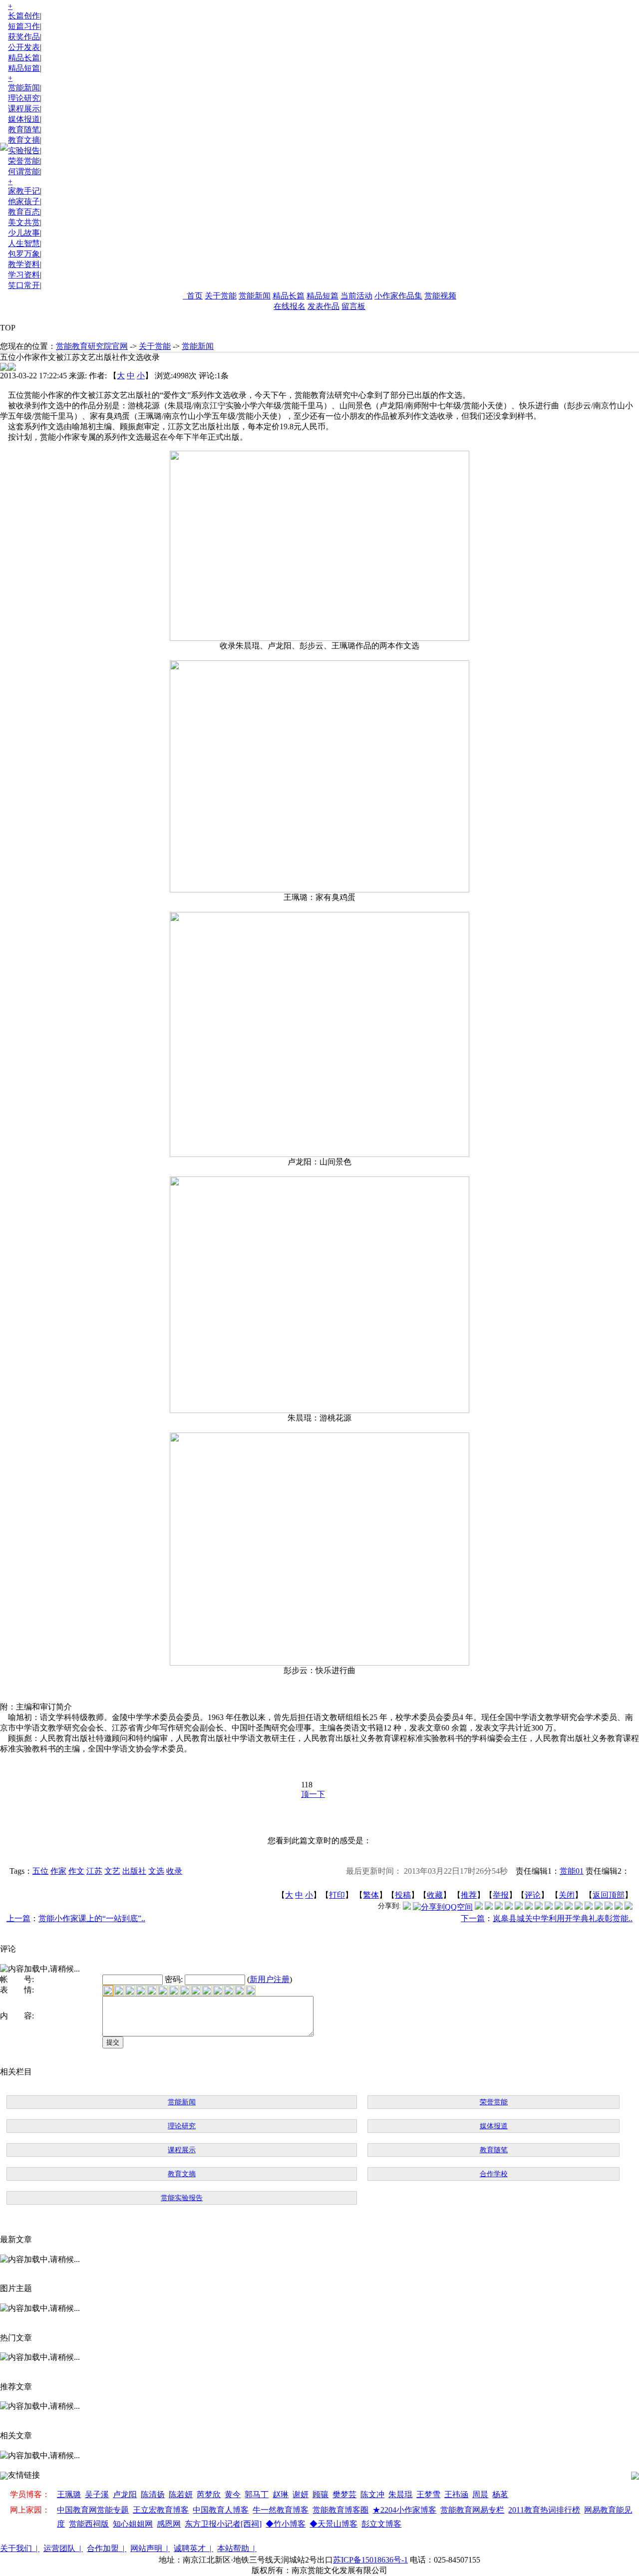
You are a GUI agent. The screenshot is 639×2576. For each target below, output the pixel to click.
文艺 (112, 1871)
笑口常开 (24, 285)
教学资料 (24, 264)
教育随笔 (24, 130)
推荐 (469, 1895)
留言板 (353, 306)
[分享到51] (619, 1907)
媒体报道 (24, 119)
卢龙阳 (125, 2494)
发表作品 (323, 306)
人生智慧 (24, 243)
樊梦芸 (344, 2494)
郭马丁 (257, 2494)
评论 (533, 1895)
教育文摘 (24, 140)
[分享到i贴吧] (579, 1907)
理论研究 (24, 98)
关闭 (567, 1895)
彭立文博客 (381, 2524)
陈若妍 (181, 2494)
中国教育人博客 (221, 2510)
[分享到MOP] (499, 1907)
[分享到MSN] (519, 1907)
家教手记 (24, 191)
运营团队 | (63, 2548)
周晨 (480, 2494)
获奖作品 (24, 37)
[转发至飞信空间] (549, 1907)
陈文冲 (372, 2494)
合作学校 (494, 2174)
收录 (174, 1871)
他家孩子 (24, 201)
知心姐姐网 (133, 2524)
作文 (76, 1871)
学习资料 (24, 275)
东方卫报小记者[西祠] (223, 2524)
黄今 (233, 2494)
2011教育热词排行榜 (544, 2510)
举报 (501, 1895)
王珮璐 (69, 2494)
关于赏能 (221, 296)
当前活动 (356, 296)
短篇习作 (24, 26)
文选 (156, 1871)
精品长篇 (24, 58)
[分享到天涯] (589, 1907)
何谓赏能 (24, 171)
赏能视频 (440, 296)
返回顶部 (609, 1895)
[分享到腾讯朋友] (509, 1907)
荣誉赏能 (24, 161)
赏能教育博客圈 (340, 2510)
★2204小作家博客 (404, 2510)
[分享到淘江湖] (559, 1907)
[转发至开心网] (539, 1907)
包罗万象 (24, 254)
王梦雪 (428, 2494)
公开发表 (24, 47)
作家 (58, 1871)
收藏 (435, 1895)
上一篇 (18, 1918)
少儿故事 (24, 233)
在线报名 (290, 306)
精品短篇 (24, 68)
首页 (193, 296)
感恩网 (169, 2524)
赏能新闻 (24, 88)
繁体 (371, 1895)
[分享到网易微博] (599, 1907)
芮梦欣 (209, 2494)
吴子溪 (97, 2494)
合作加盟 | (107, 2548)
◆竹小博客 (286, 2524)
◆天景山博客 (333, 2524)
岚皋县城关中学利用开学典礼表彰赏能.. (563, 1918)
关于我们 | (20, 2548)
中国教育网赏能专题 (93, 2510)
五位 (40, 1871)
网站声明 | (150, 2548)
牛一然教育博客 (281, 2510)
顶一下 (313, 1794)
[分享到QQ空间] (443, 1907)
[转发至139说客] (569, 1907)
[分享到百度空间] (609, 1907)
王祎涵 (456, 2494)
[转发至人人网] (479, 1907)
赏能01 (572, 1871)
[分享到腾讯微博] (407, 1907)
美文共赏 (24, 222)
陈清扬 (153, 2494)
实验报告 (24, 150)
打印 (337, 1895)
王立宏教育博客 (161, 2510)
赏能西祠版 (89, 2524)
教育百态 (24, 212)
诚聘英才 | (193, 2548)
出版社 (134, 1871)
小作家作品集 (398, 296)
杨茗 (500, 2494)
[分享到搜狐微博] (629, 1907)
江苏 (94, 1871)
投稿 (403, 1895)
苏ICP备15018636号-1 (370, 2560)
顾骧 (320, 2494)
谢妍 (301, 2494)
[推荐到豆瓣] (529, 1907)
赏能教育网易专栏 (472, 2510)
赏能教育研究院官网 (92, 346)
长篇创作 (24, 16)
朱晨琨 (400, 2494)
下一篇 (473, 1918)
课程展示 (24, 109)
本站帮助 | (237, 2548)
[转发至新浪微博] (489, 1907)
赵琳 (281, 2494)
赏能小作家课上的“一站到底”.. (92, 1918)
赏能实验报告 (182, 2198)
